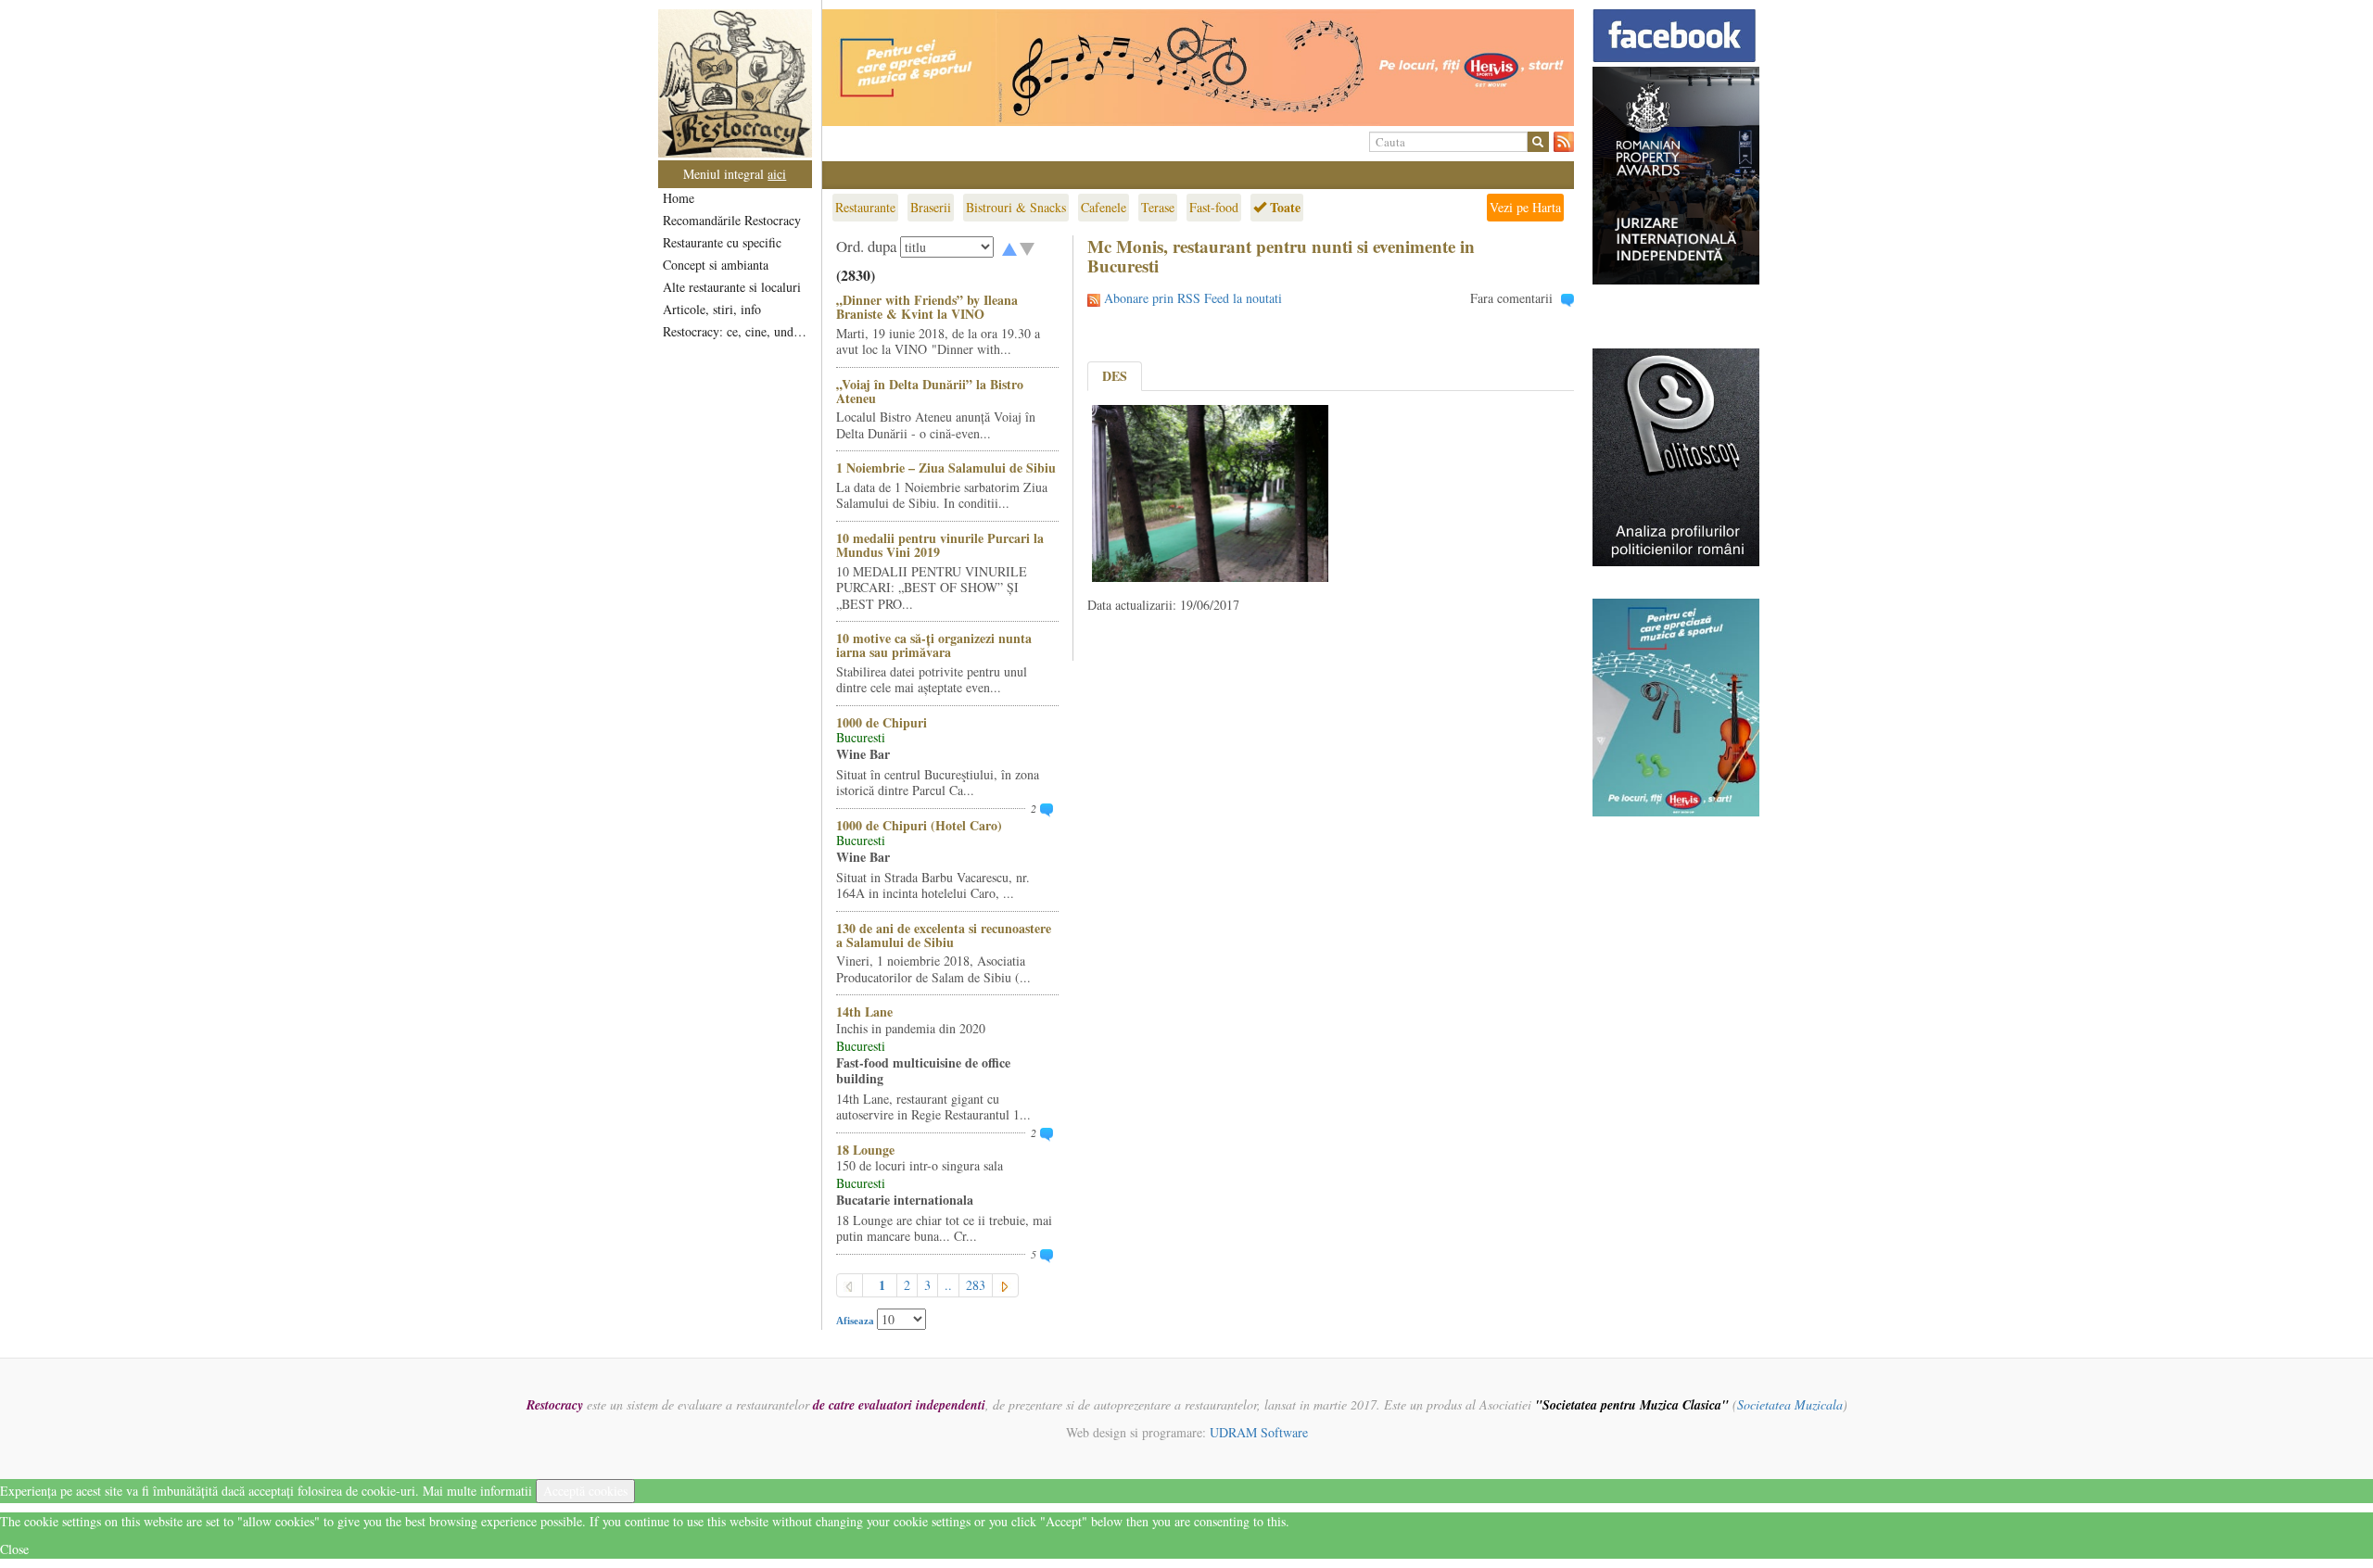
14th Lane (864, 1012)
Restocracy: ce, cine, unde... (736, 331)
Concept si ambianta (716, 265)
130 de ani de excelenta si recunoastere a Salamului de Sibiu (944, 935)
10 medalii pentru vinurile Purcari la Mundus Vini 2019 (940, 545)
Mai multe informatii (477, 1491)
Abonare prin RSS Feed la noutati (1193, 298)
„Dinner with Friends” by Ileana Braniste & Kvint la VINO (927, 307)
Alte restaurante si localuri (732, 287)
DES (1115, 376)
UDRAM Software (1259, 1432)
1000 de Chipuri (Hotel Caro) (919, 825)
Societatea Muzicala (1790, 1404)
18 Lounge (865, 1150)
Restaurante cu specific (722, 242)
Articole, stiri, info (712, 309)
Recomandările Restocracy (732, 220)
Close (14, 1549)
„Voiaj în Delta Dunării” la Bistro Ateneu (930, 391)
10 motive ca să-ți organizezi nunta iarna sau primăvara (934, 645)
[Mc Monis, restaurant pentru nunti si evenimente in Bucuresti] (1210, 492)
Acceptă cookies (585, 1491)
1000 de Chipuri (882, 722)
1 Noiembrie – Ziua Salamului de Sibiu (946, 468)
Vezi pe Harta (1525, 207)
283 (976, 1285)
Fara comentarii (1511, 298)
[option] (1198, 68)
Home (679, 198)
